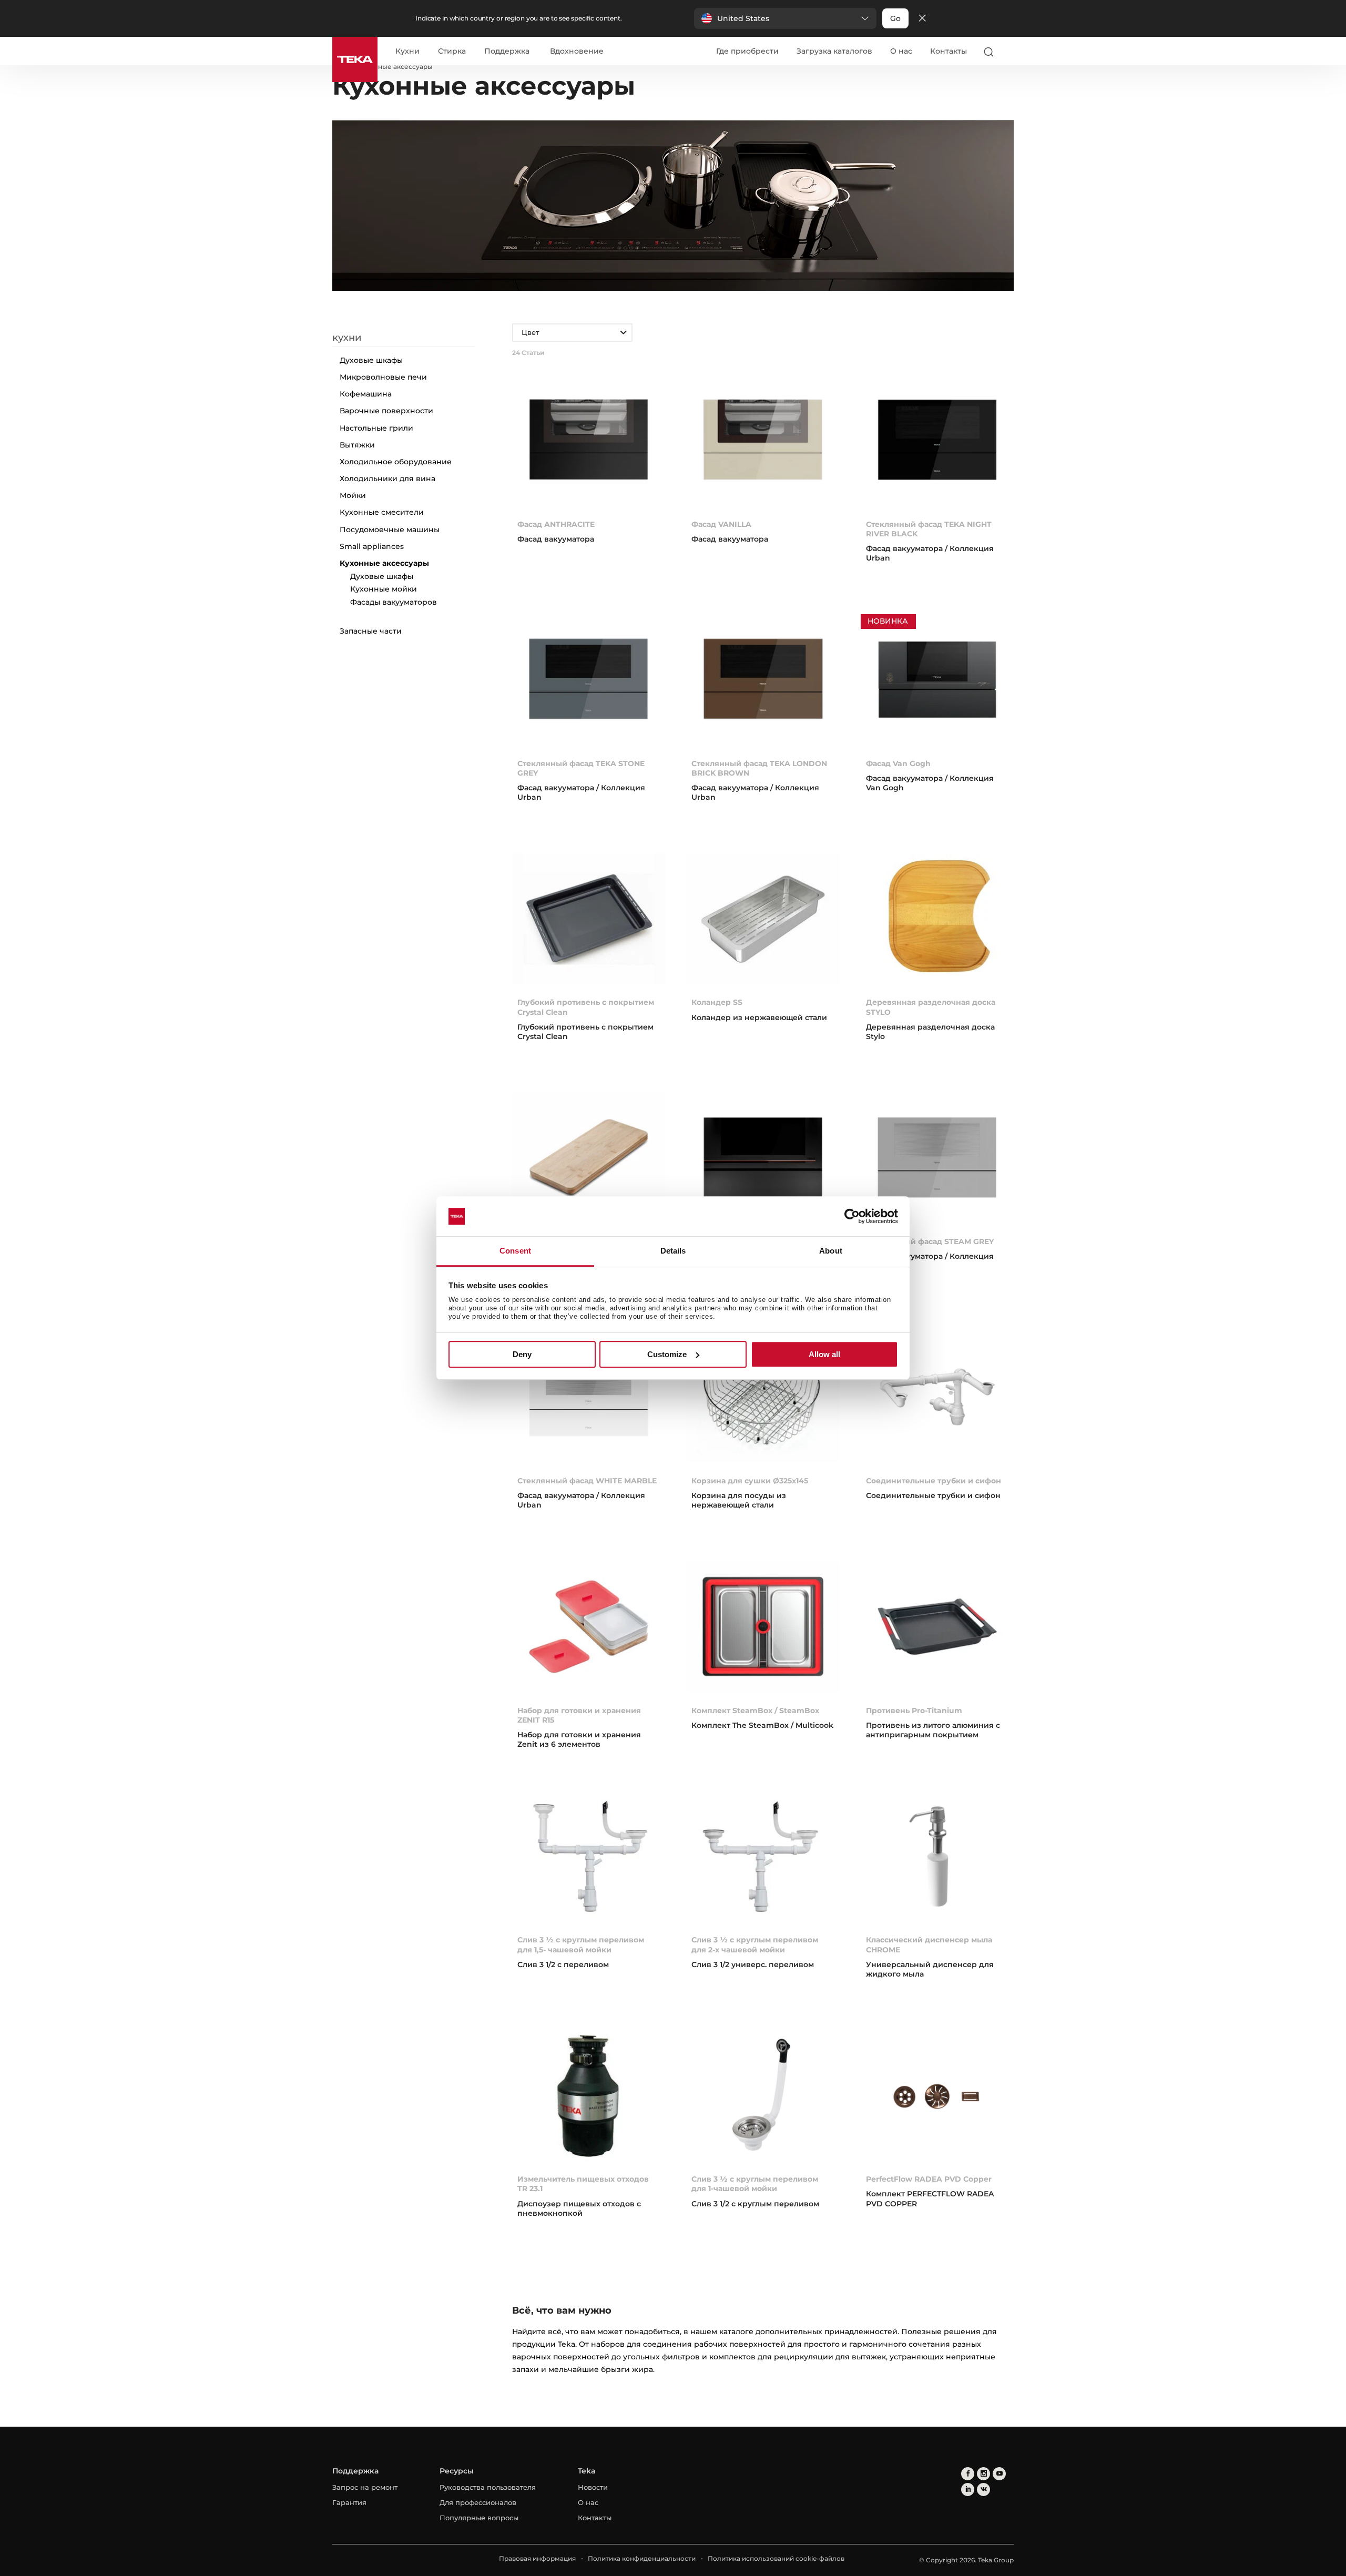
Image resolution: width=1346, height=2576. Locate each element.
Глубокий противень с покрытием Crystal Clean (586, 1007)
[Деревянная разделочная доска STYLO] (937, 921)
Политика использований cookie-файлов (776, 2558)
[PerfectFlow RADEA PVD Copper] (937, 2098)
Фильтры (410, 324)
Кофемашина (366, 394)
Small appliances (372, 546)
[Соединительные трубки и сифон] (937, 1399)
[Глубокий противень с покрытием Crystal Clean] (589, 921)
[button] (785, 18)
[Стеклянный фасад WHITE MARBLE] (589, 1399)
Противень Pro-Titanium (914, 1710)
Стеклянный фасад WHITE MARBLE (587, 1481)
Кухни (407, 52)
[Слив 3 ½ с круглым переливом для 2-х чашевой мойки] (763, 1859)
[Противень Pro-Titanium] (937, 1629)
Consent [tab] (515, 1251)
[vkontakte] (983, 2490)
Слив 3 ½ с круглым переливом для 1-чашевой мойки (755, 2184)
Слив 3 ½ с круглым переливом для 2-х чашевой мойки (755, 1944)
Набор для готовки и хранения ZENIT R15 (579, 1715)
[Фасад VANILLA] (763, 442)
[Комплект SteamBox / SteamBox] (763, 1629)
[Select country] (1009, 52)
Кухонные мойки (384, 589)
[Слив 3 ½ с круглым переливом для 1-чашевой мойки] (763, 2098)
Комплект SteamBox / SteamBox (755, 1710)
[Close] (922, 19)
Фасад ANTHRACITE (556, 524)
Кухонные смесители (382, 512)
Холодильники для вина (388, 478)
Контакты (949, 51)
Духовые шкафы (371, 360)
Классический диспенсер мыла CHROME (929, 1944)
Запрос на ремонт (365, 2487)
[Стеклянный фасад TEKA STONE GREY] (589, 682)
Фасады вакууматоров (394, 602)
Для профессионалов (478, 2502)
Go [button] (895, 18)
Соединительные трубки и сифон (934, 1481)
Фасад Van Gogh (898, 763)
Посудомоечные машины (390, 530)
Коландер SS (717, 1002)
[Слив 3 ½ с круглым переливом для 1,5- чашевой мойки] (589, 1859)
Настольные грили (376, 428)
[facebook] (968, 2474)
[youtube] (999, 2474)
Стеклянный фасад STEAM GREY (930, 1241)
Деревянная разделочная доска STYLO (931, 1007)
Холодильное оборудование (396, 462)
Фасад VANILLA (721, 524)
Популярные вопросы (479, 2518)
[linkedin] (968, 2490)
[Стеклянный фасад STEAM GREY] (937, 1160)
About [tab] (831, 1251)
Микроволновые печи (383, 377)
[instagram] (983, 2474)
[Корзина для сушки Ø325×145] (763, 1399)
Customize (667, 1354)
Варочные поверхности (386, 411)
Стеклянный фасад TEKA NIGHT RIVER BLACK (929, 529)
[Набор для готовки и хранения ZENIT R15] (589, 1629)
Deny (522, 1354)
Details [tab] (673, 1251)
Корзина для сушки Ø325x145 (750, 1481)
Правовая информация (537, 2558)
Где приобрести (747, 51)
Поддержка (507, 52)
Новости (593, 2487)
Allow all (824, 1354)
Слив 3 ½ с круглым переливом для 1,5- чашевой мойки (581, 1944)
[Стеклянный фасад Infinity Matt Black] (763, 1160)
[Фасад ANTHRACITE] (589, 442)
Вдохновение (577, 52)
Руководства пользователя (488, 2487)
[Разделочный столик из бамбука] (589, 1160)
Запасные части (371, 631)
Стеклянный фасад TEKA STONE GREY (581, 768)
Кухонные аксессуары (384, 563)
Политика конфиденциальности (642, 2558)
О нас (901, 51)
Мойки (353, 495)
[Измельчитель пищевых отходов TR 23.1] (589, 2098)
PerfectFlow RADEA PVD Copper (929, 2179)
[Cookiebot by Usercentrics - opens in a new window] (852, 1216)
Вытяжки (357, 445)
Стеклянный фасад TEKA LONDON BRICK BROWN (759, 768)
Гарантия (349, 2502)
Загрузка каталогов (834, 51)
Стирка (452, 52)
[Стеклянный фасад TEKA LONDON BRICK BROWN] (763, 682)
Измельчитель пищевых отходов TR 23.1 (583, 2184)
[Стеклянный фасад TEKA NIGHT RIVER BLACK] (937, 442)
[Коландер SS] (763, 921)
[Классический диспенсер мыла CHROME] (937, 1859)
